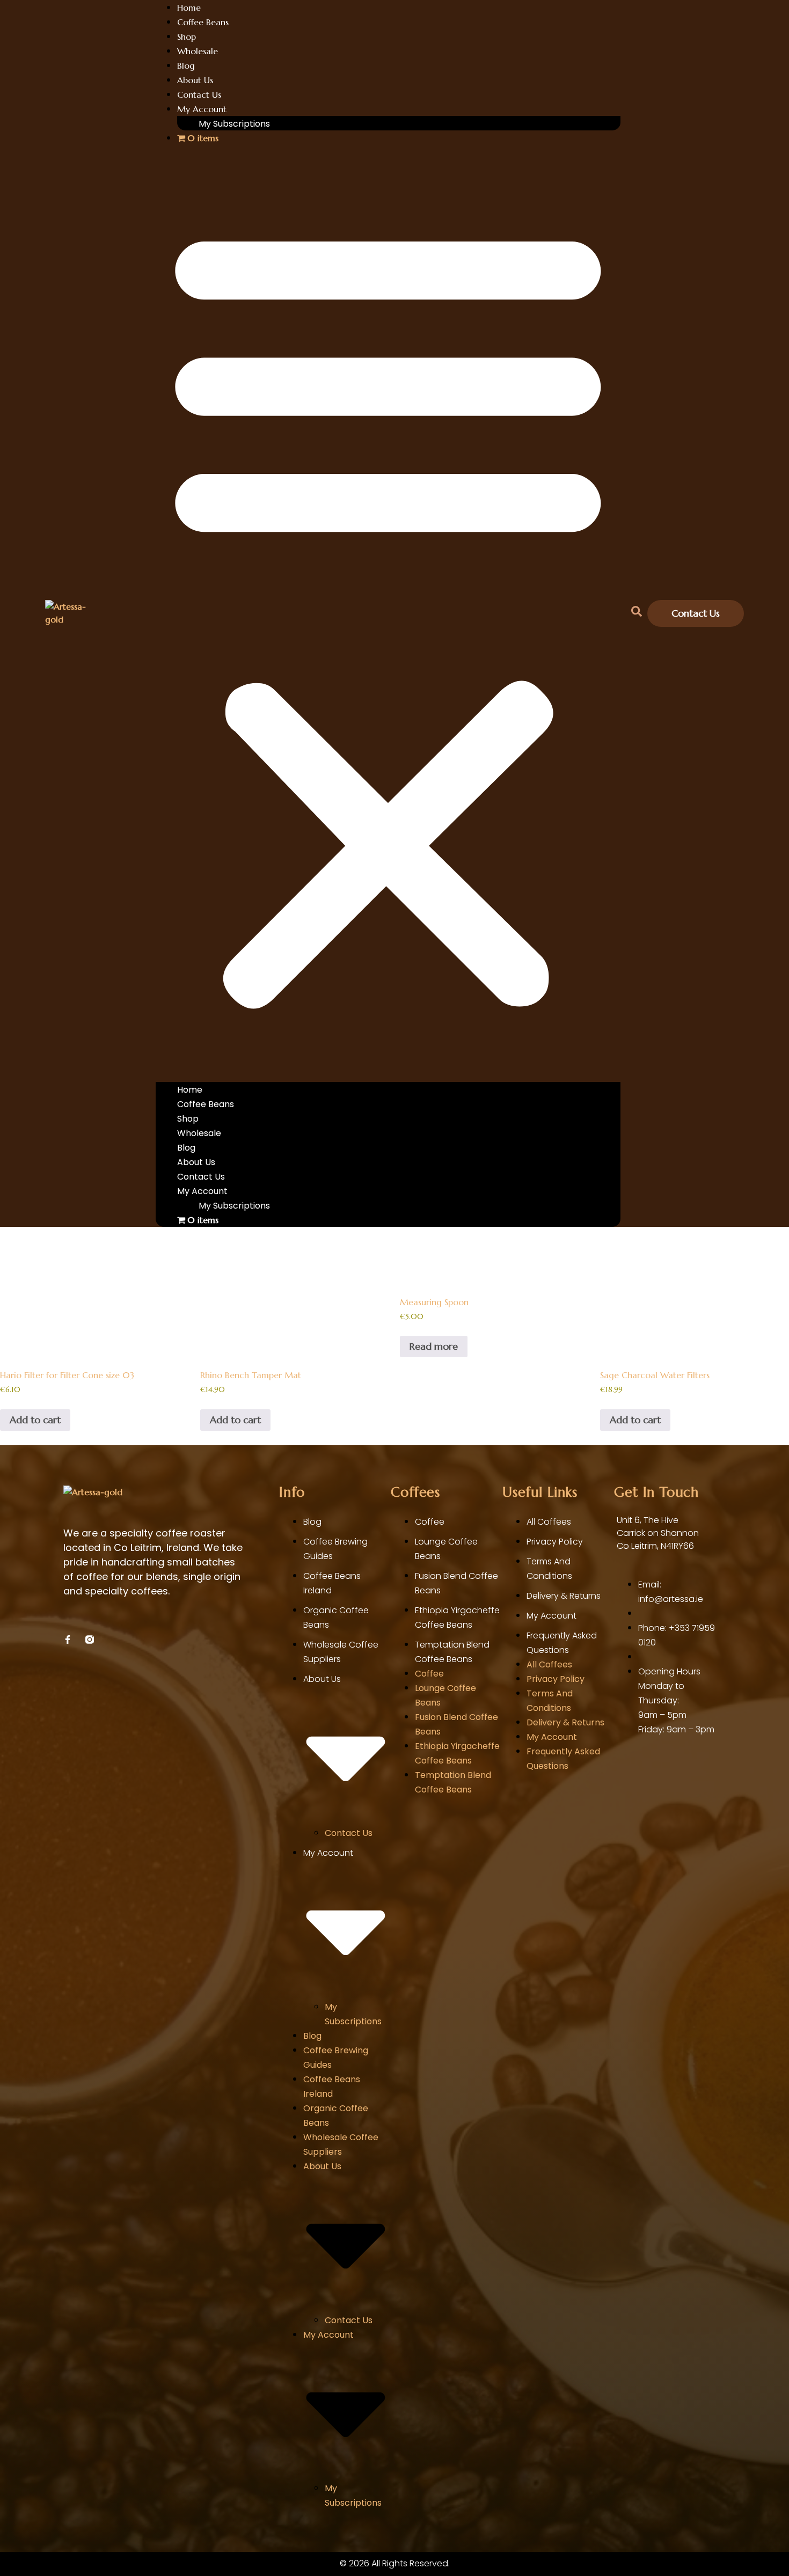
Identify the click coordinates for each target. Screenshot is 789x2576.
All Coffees (549, 1522)
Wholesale (198, 51)
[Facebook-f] (68, 1640)
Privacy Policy (555, 1542)
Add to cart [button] (35, 1420)
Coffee (430, 1522)
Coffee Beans (203, 22)
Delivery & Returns (564, 1596)
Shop (187, 36)
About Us (195, 80)
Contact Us (199, 94)
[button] (388, 613)
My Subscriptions (234, 124)
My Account (202, 109)
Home (190, 1090)
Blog (186, 65)
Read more (434, 1346)
